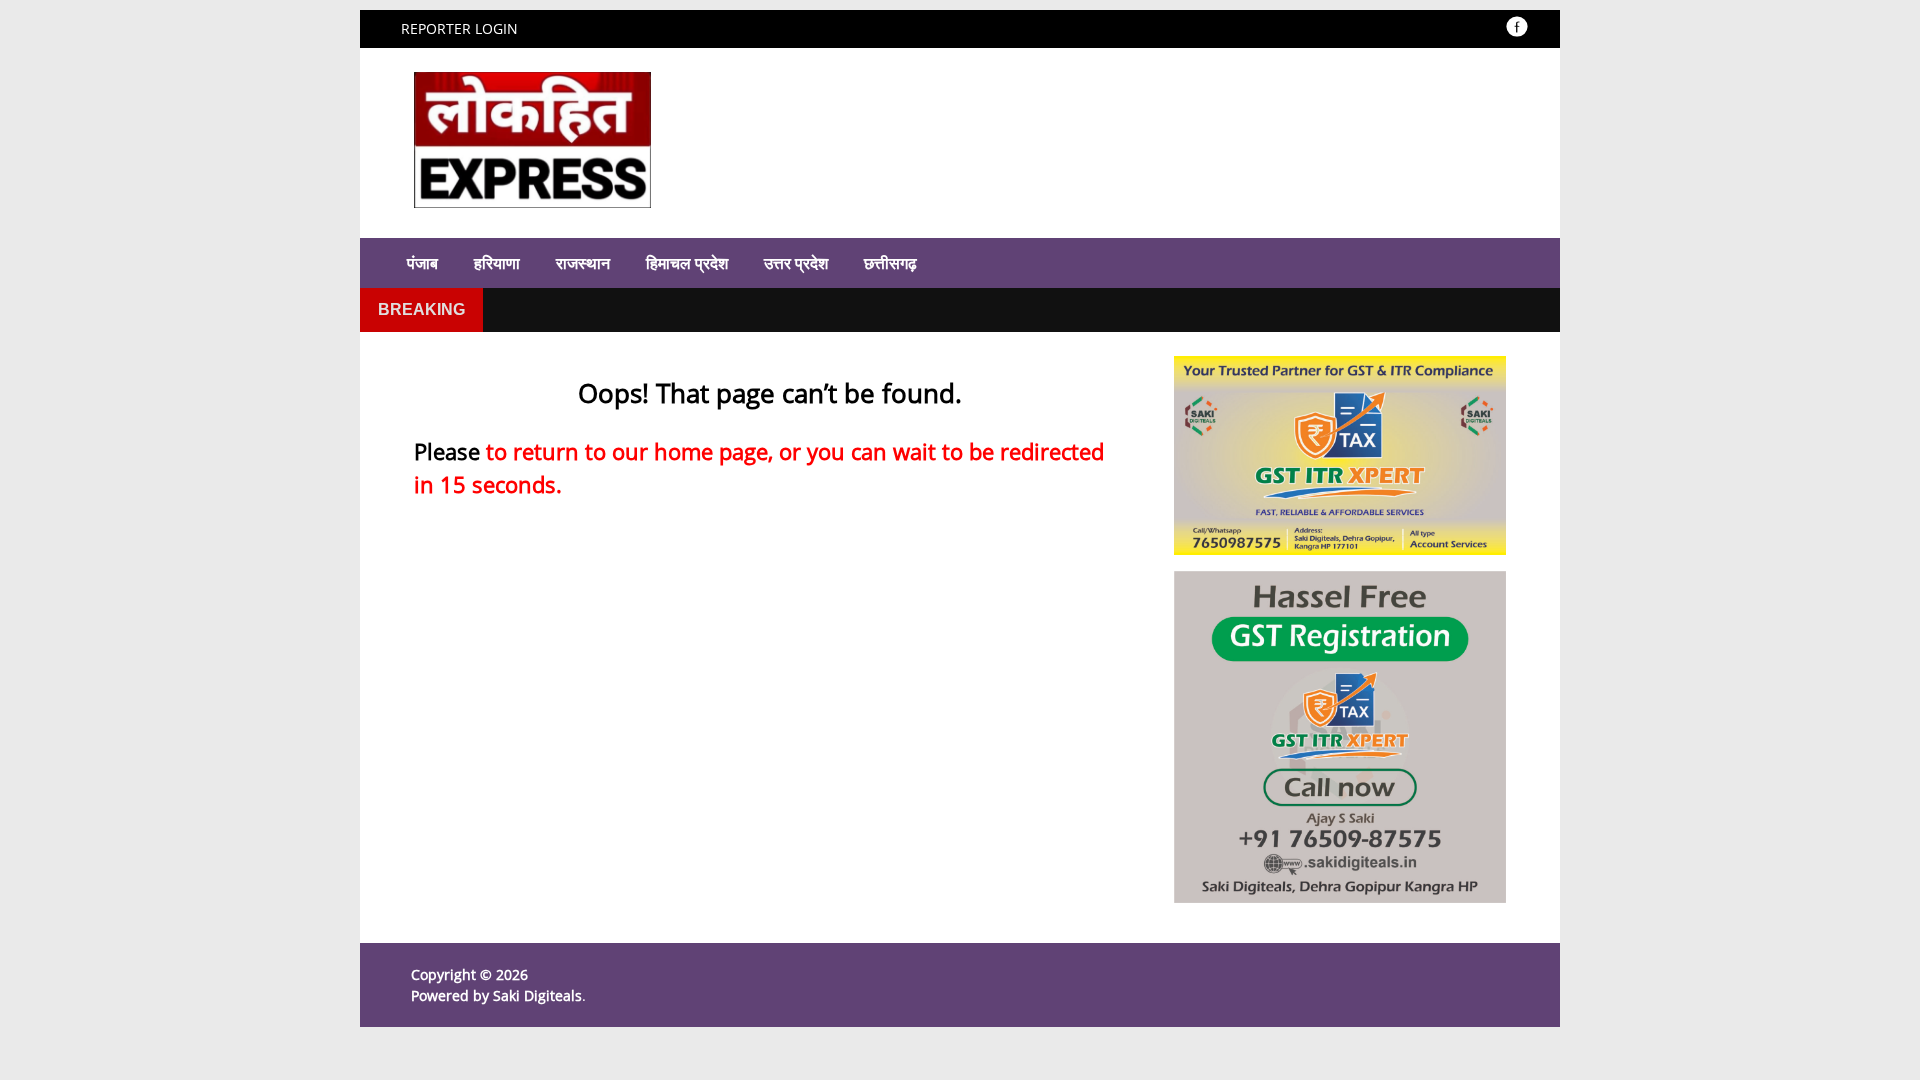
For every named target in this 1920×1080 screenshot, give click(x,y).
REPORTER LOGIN (459, 28)
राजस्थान (583, 263)
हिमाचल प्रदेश (687, 263)
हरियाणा (497, 263)
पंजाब (422, 263)
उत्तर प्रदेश (796, 263)
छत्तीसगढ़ (890, 263)
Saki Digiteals (537, 995)
